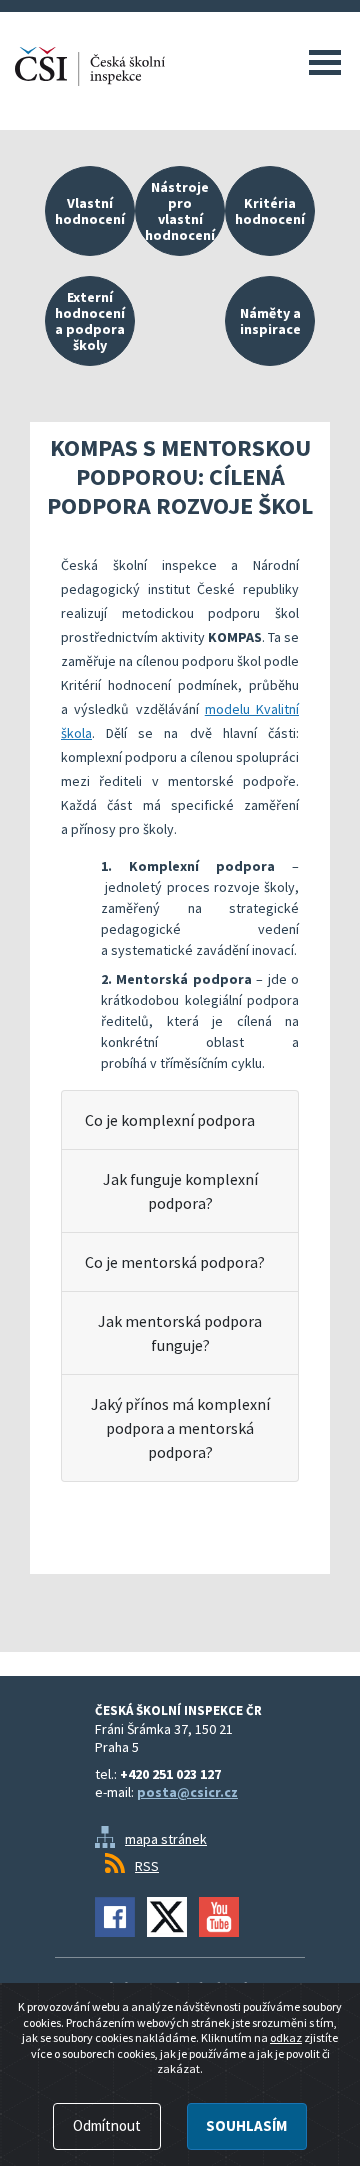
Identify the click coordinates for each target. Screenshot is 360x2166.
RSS (147, 1866)
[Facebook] (115, 1917)
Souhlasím (246, 2125)
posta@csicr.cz (187, 1792)
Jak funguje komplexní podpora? (180, 1191)
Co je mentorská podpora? (175, 1262)
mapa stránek (166, 1839)
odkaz (286, 2037)
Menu (325, 62)
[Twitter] (167, 1917)
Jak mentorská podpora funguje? (180, 1333)
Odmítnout (107, 2125)
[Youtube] (219, 1917)
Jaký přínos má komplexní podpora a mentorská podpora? (180, 1428)
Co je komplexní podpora (170, 1120)
